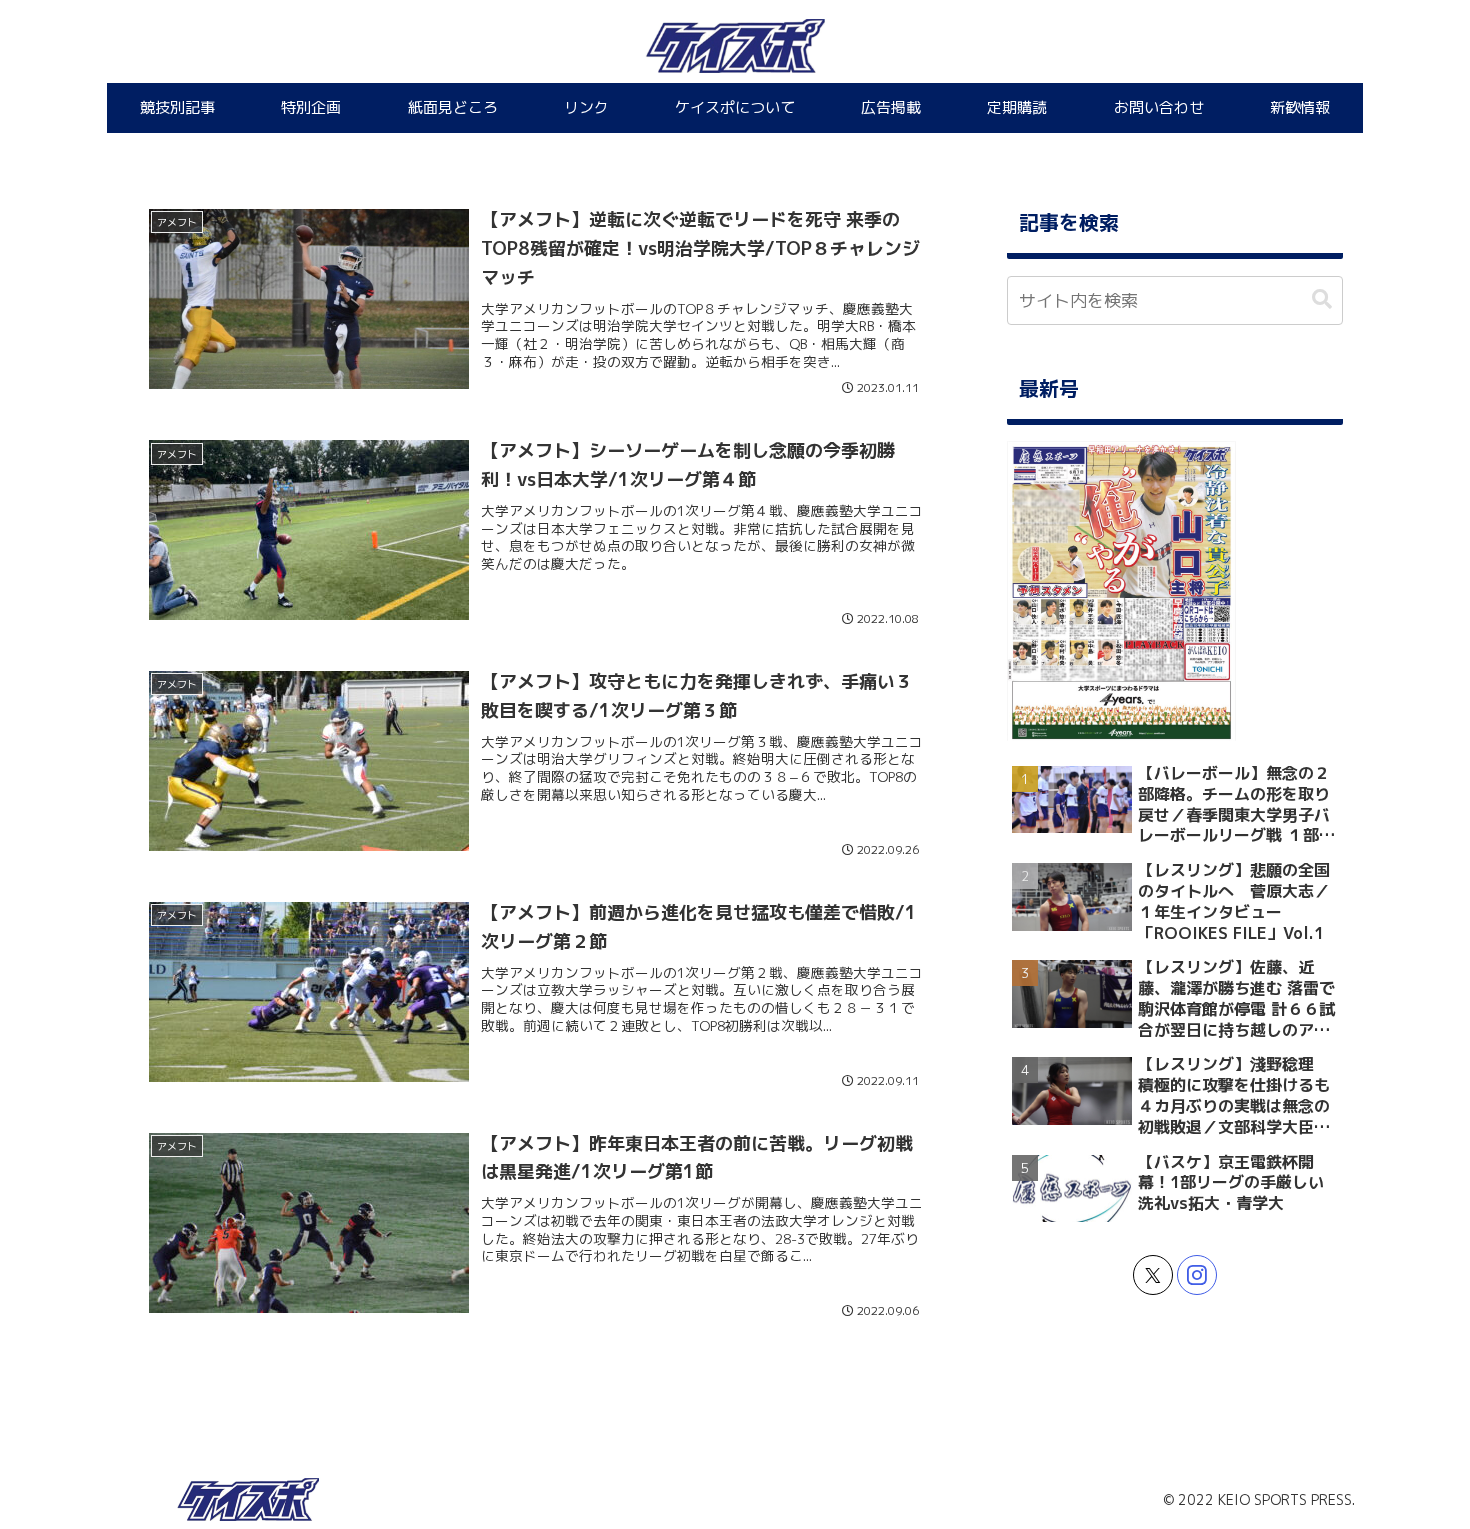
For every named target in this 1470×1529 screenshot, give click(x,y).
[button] (1322, 299)
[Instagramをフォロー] (1197, 1275)
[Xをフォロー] (1153, 1275)
